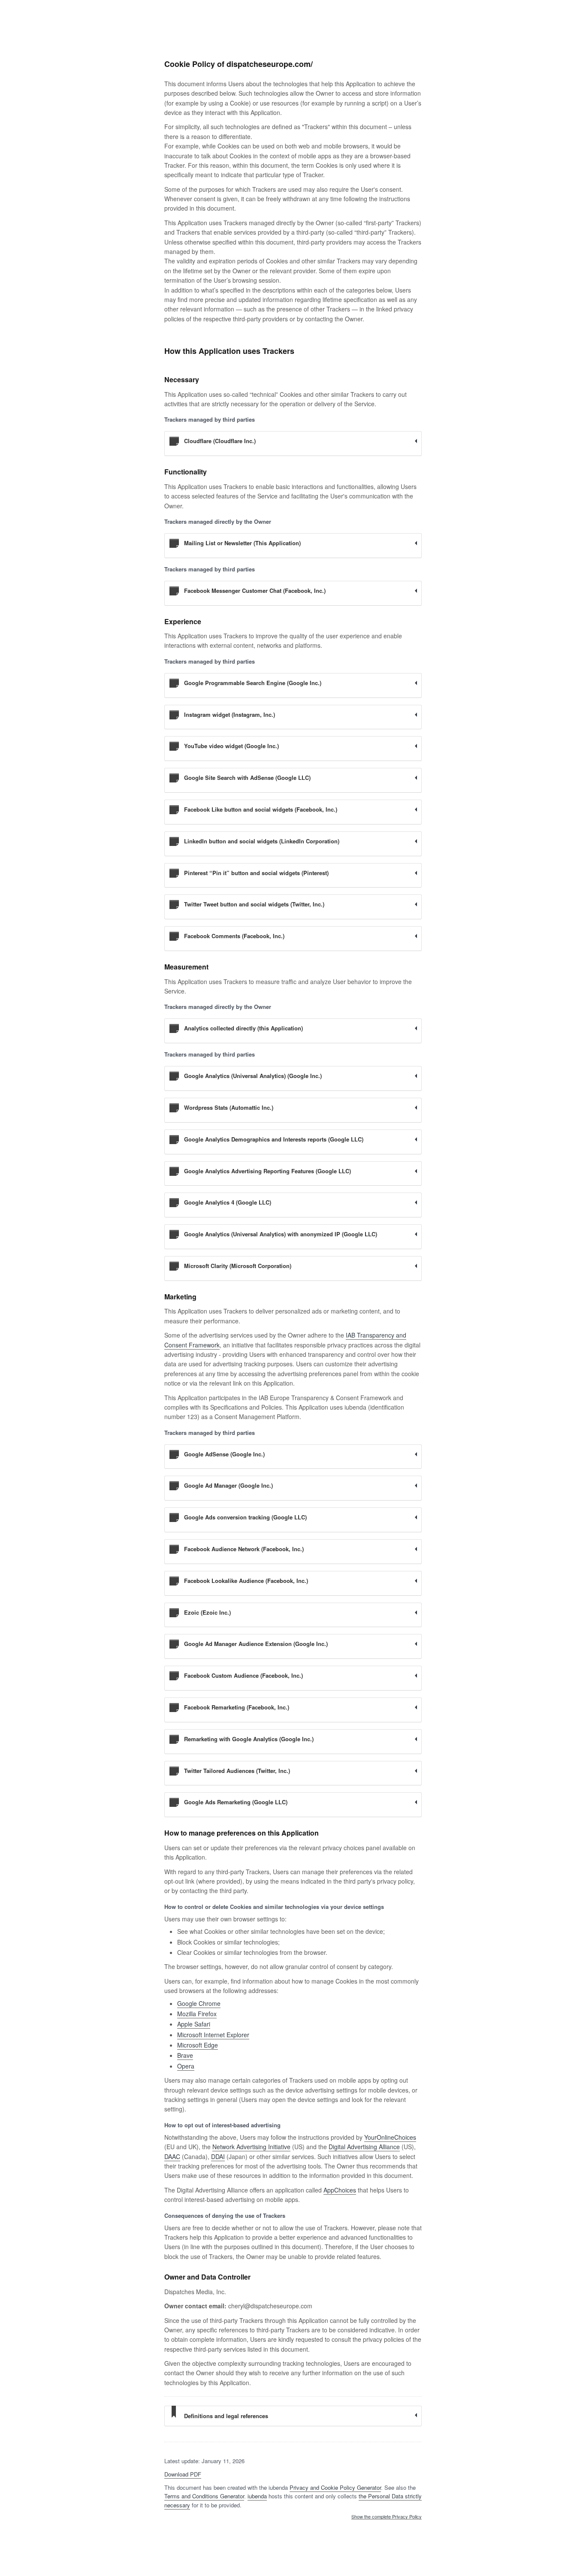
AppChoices (340, 2190)
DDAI (218, 2156)
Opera (186, 2066)
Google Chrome (199, 2003)
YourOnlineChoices (390, 2137)
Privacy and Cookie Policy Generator (335, 2487)
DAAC (172, 2156)
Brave (185, 2055)
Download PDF (183, 2474)
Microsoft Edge (198, 2045)
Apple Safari (194, 2024)
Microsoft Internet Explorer (213, 2035)
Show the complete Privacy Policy (387, 2517)
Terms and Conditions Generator (204, 2496)
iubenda (257, 2496)
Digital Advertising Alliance (364, 2147)
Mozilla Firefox (197, 2014)
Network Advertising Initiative (251, 2147)
